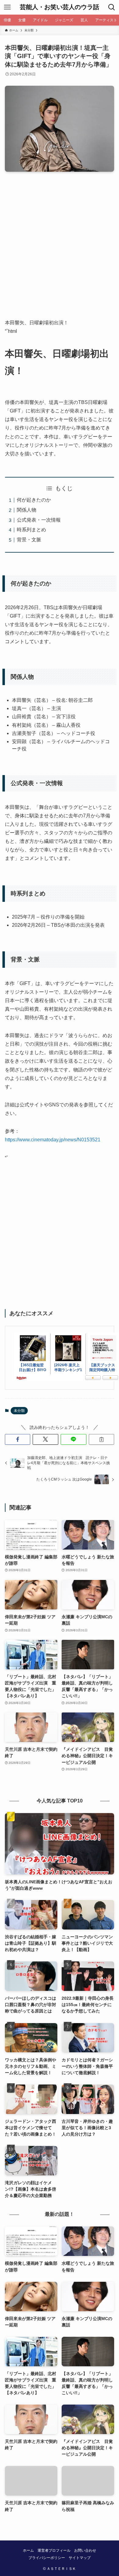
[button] (18, 1440)
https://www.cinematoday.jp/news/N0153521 (53, 1140)
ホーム (28, 2550)
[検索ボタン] (112, 7)
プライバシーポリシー (47, 2558)
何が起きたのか (34, 500)
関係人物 (27, 510)
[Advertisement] (60, 250)
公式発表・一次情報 (39, 520)
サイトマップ (80, 2558)
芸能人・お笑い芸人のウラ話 (60, 7)
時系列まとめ (31, 530)
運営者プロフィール (54, 2550)
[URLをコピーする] (102, 1440)
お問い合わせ (85, 2550)
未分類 (19, 1411)
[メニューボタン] (7, 7)
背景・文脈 (29, 540)
